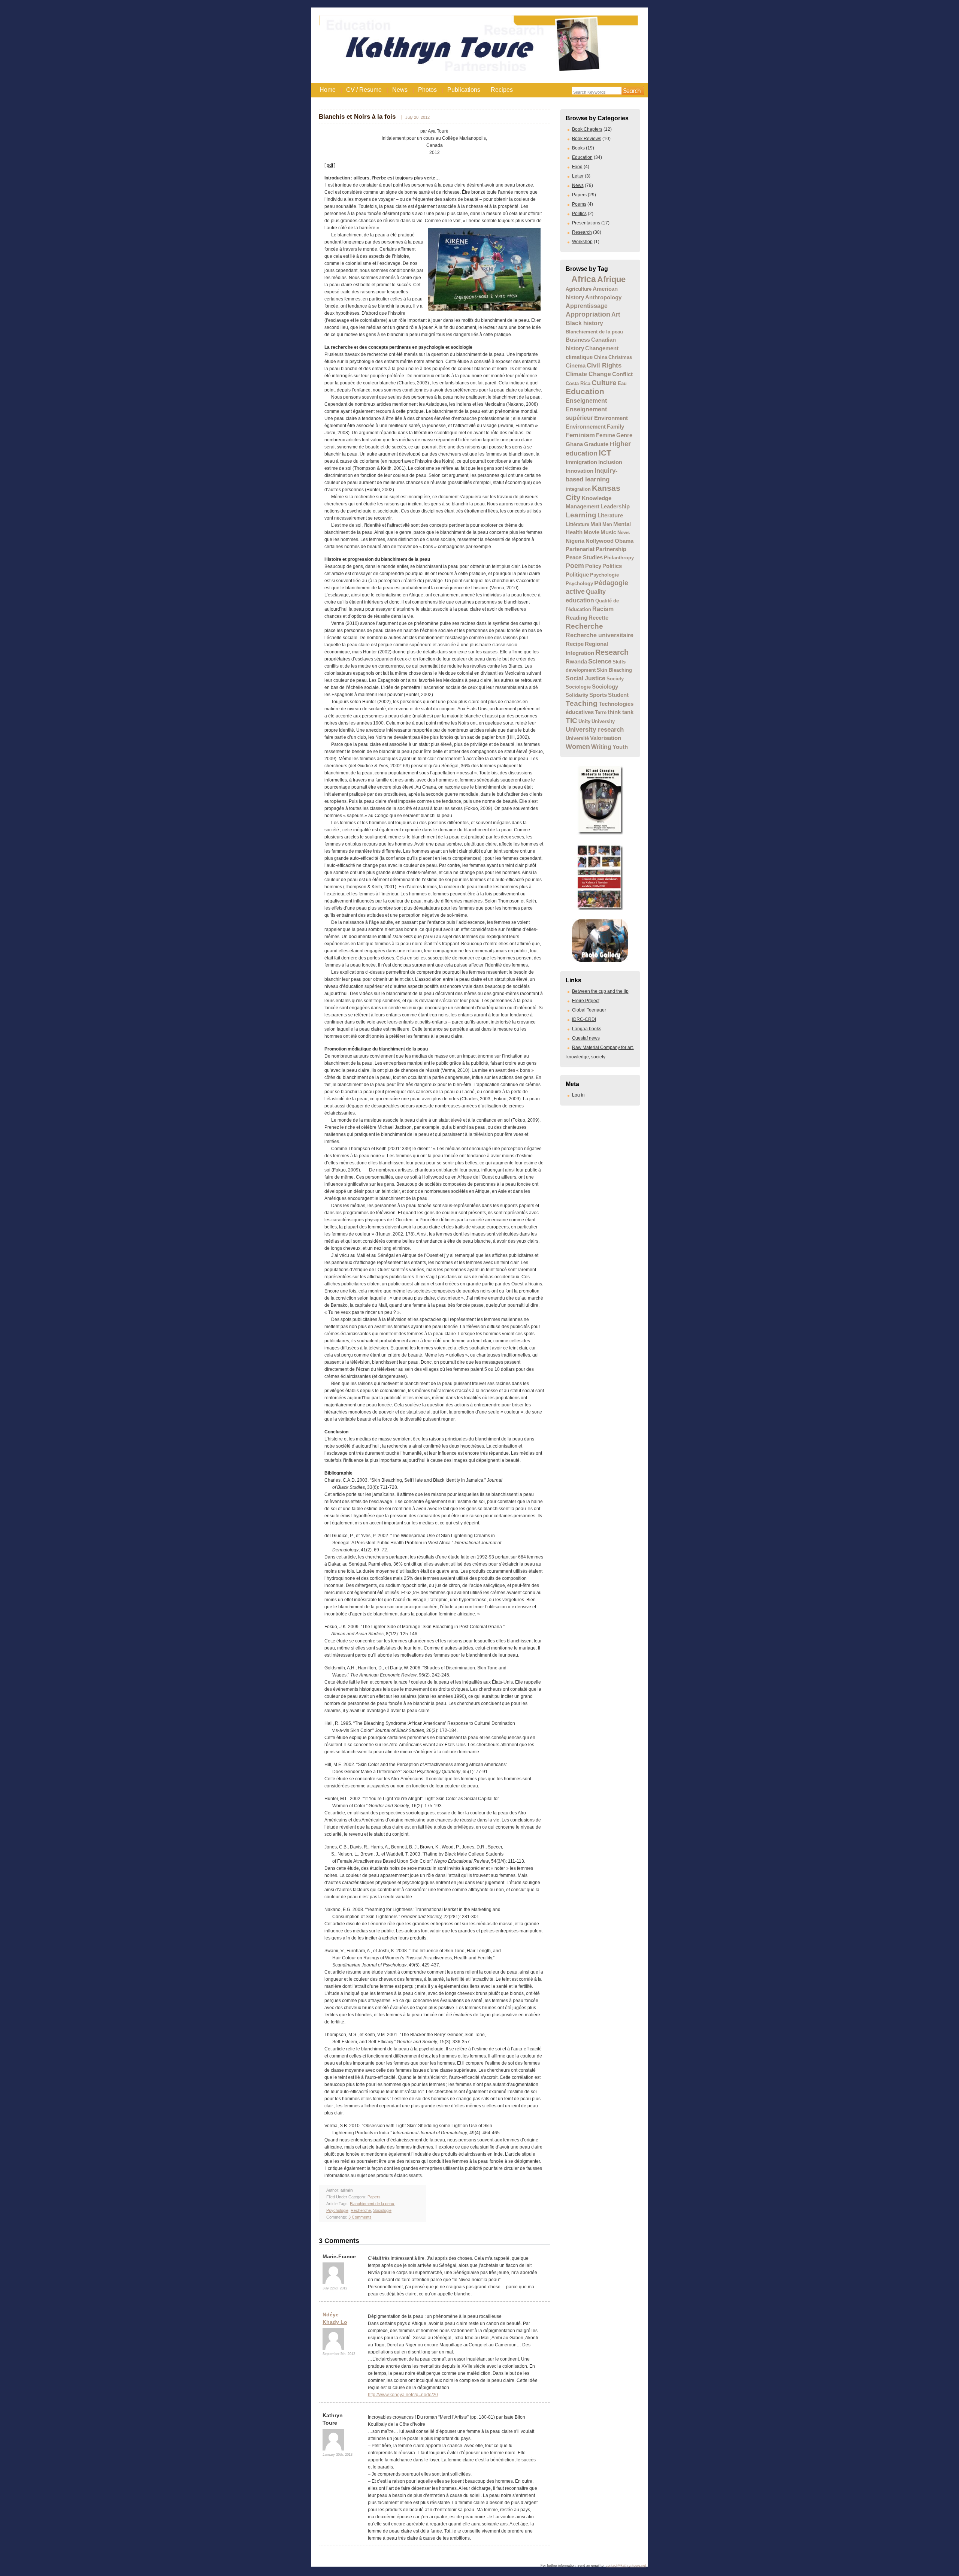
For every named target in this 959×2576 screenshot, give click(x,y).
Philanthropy (619, 558)
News (400, 90)
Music (608, 532)
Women (578, 746)
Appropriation (588, 314)
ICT (605, 453)
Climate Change (588, 374)
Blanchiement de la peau (594, 332)
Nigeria (575, 541)
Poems (579, 204)
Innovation (580, 471)
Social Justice (586, 678)
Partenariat (580, 549)
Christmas (620, 357)
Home (328, 90)
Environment (611, 418)
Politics (579, 214)
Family (615, 427)
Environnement (586, 427)
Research (582, 232)
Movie (592, 532)
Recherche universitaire (600, 635)
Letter (578, 176)
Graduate (596, 444)
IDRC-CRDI (584, 1019)
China (600, 357)
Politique (577, 575)
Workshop (582, 242)
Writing (601, 747)
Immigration (581, 462)
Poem (575, 566)
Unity (584, 721)
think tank (621, 712)
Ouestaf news (586, 1038)
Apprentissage (587, 306)
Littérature (577, 524)
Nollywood (600, 541)
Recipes (502, 90)
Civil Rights (604, 365)
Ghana (574, 444)
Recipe (575, 644)
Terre (601, 712)
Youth (620, 747)
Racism (603, 609)
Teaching (582, 703)
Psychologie (604, 575)
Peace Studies (584, 557)
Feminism (580, 435)
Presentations (586, 223)
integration (578, 489)
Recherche (584, 626)
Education (582, 157)
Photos (427, 90)
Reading (577, 618)
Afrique (611, 279)
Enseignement (586, 400)
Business (578, 340)
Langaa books (587, 1029)
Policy (593, 566)
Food (577, 167)
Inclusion (610, 462)
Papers (579, 195)
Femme (606, 435)
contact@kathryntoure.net (626, 2566)
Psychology (579, 583)
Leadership (615, 507)
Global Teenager (589, 1010)
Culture (604, 383)
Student (618, 695)
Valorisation (606, 738)
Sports (598, 695)
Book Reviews (587, 139)
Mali (596, 524)
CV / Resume (364, 90)
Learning (581, 515)
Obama (624, 541)
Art (616, 315)
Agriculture (579, 289)
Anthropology (603, 297)
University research (595, 729)
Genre (624, 435)
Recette (598, 618)
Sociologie (578, 687)
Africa (584, 279)
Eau (622, 383)
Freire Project (586, 1001)
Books (578, 148)
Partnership (611, 549)
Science (600, 661)
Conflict (622, 374)
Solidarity (577, 695)
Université (577, 738)
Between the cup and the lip (600, 991)
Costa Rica (578, 383)
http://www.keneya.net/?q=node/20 (403, 2395)
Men (607, 524)
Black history (584, 323)
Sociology (605, 687)
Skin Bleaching (614, 670)
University (603, 721)
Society (615, 679)
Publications (464, 90)
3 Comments (360, 2217)
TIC (571, 720)
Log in (578, 1095)
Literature (610, 515)
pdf (330, 165)
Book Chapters (587, 129)
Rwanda (576, 662)
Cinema (576, 366)
